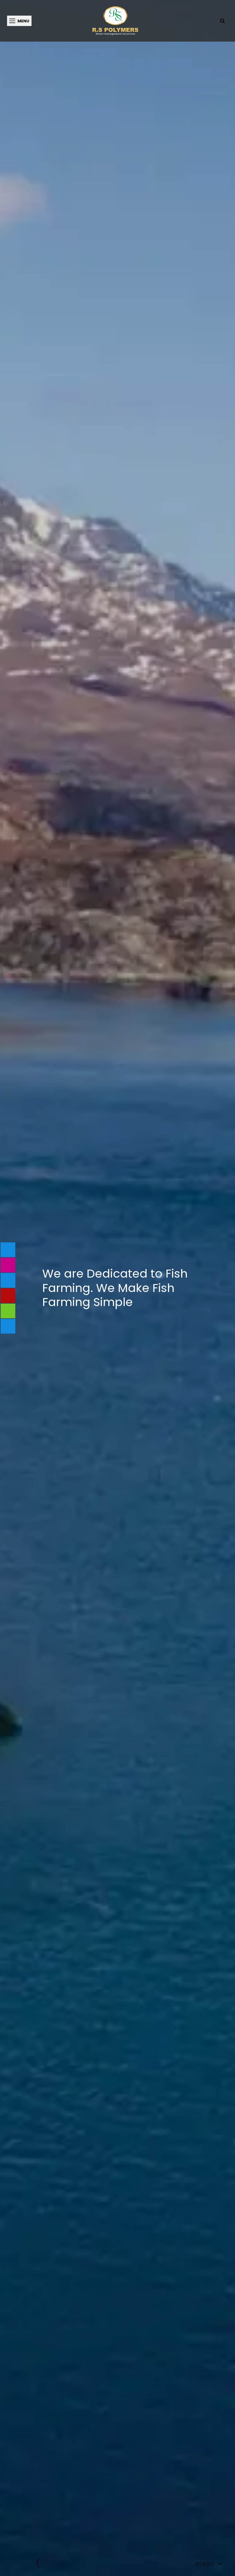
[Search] (222, 21)
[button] (17, 2563)
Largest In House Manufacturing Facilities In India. (118, 1288)
